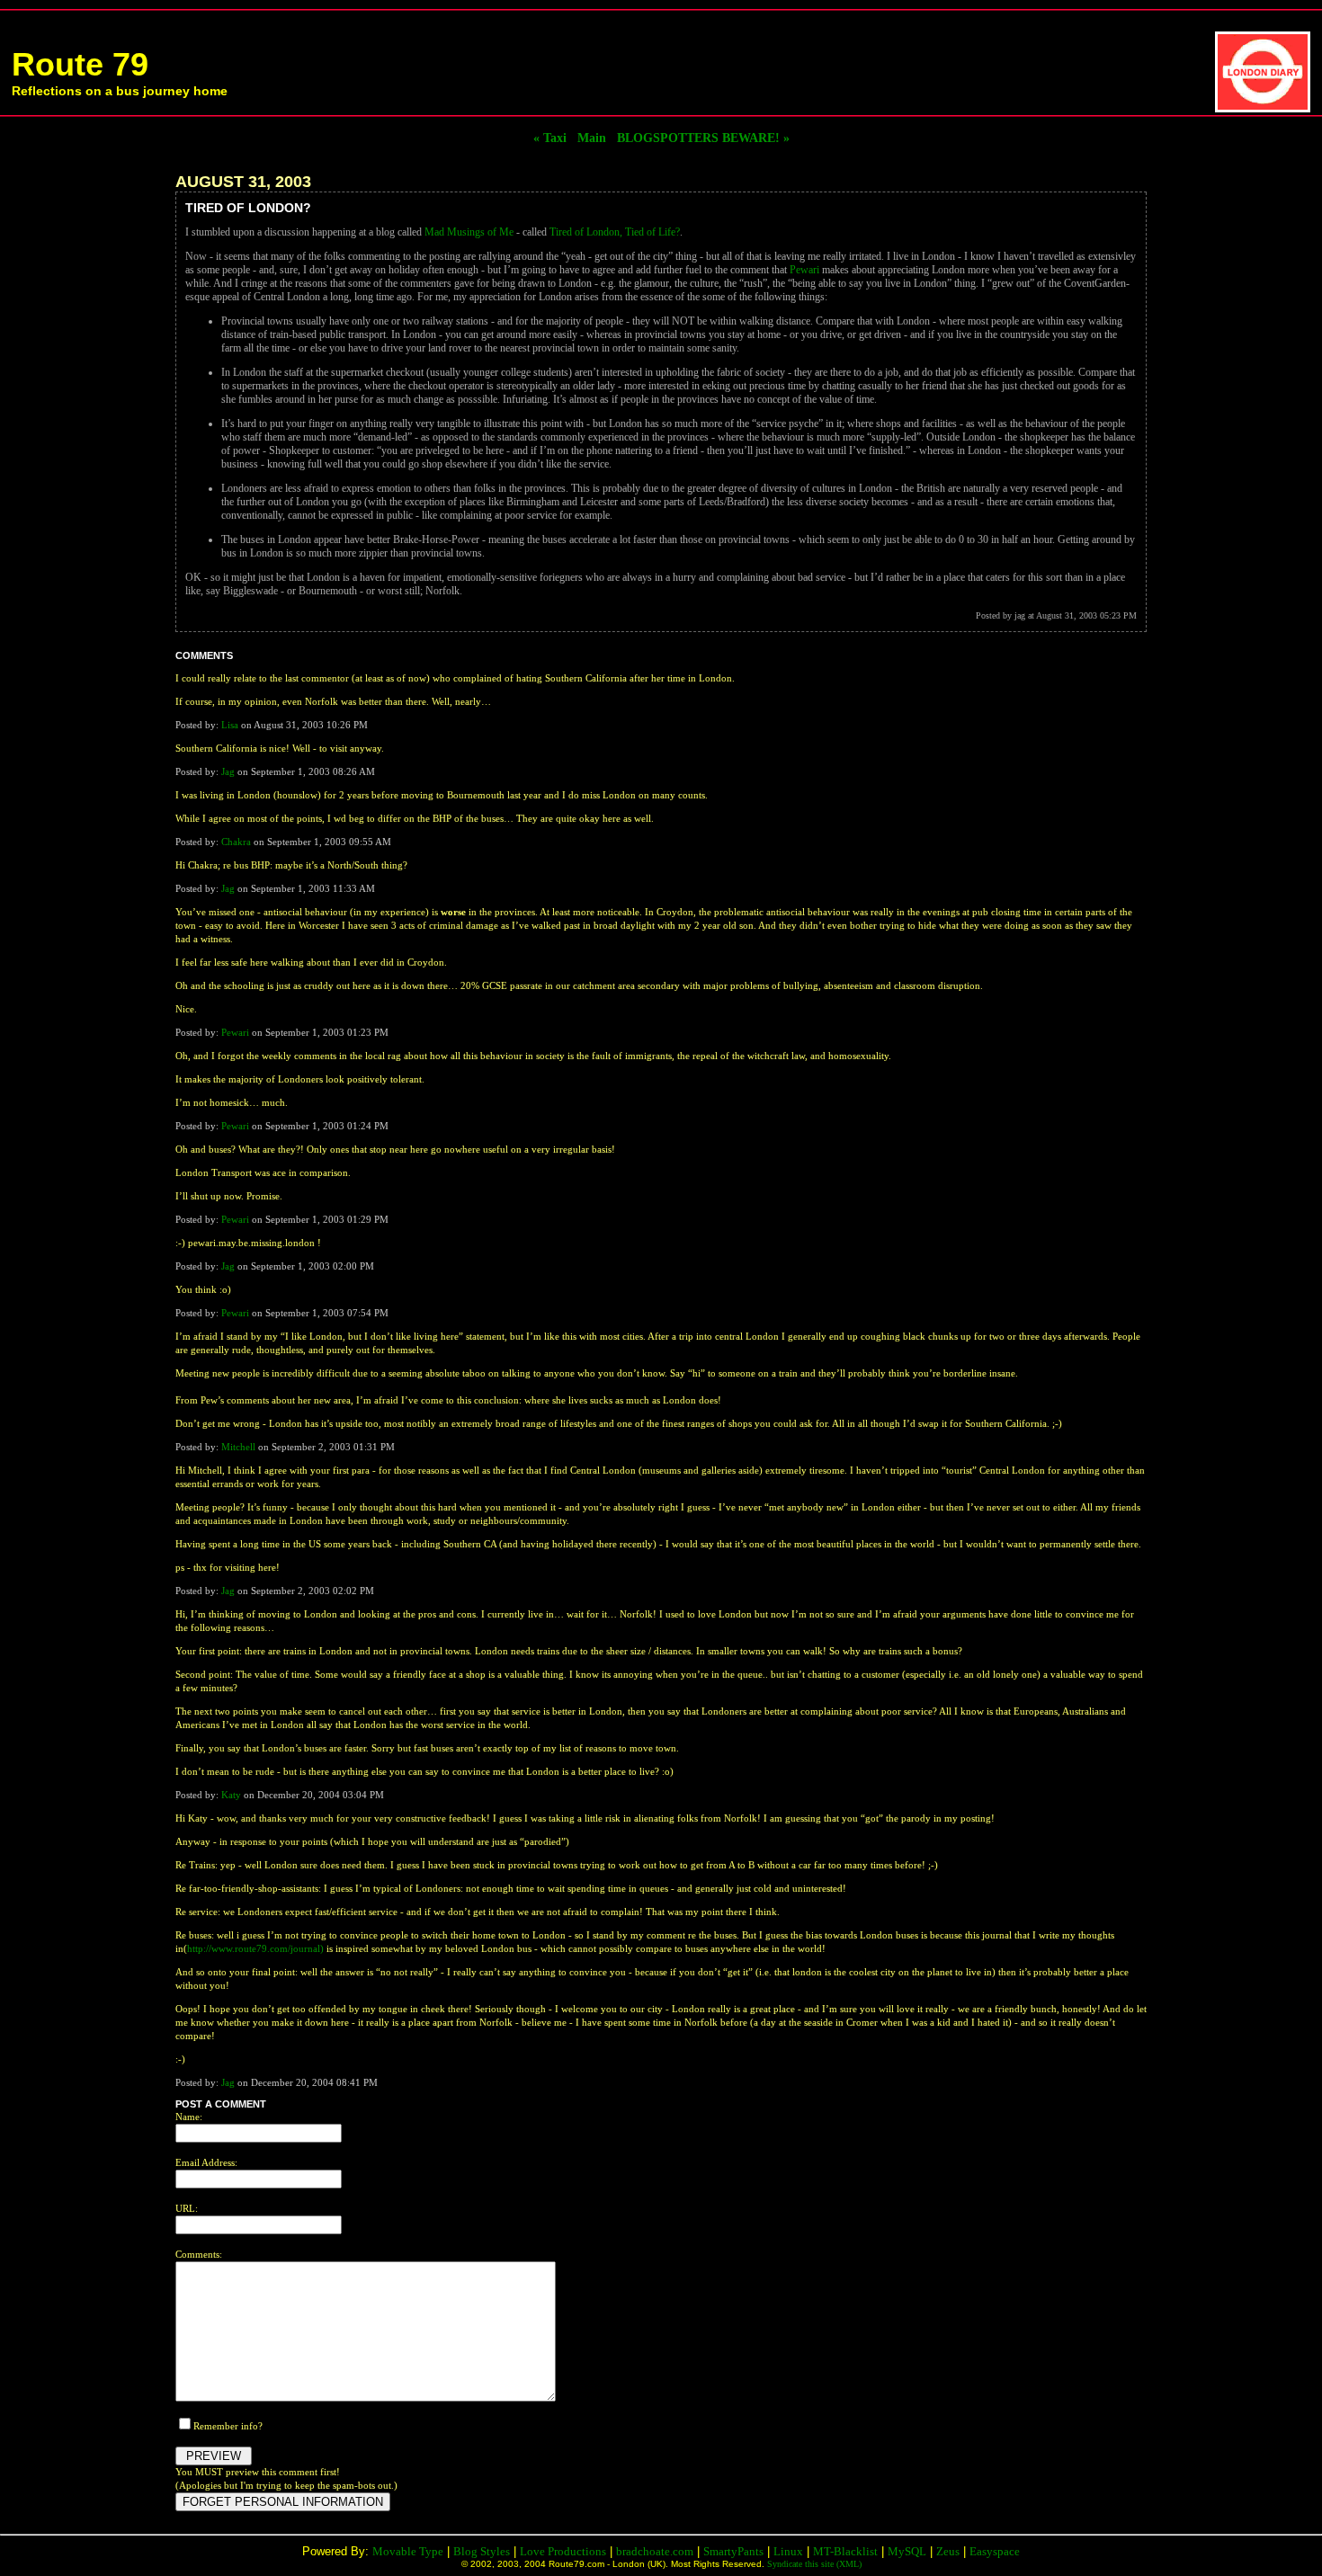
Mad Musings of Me (469, 232)
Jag (228, 771)
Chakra (236, 842)
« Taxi (550, 138)
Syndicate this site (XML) (814, 2564)
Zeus (948, 2551)
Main (592, 138)
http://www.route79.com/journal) (255, 1948)
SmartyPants (733, 2551)
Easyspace (995, 2551)
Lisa (230, 725)
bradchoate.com (655, 2551)
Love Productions (563, 2551)
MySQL (907, 2551)
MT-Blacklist (845, 2551)
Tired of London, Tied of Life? (615, 232)
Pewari (804, 270)
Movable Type (408, 2551)
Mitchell (238, 1447)
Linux (788, 2551)
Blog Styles (482, 2551)
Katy (231, 1795)
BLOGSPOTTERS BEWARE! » (703, 138)
